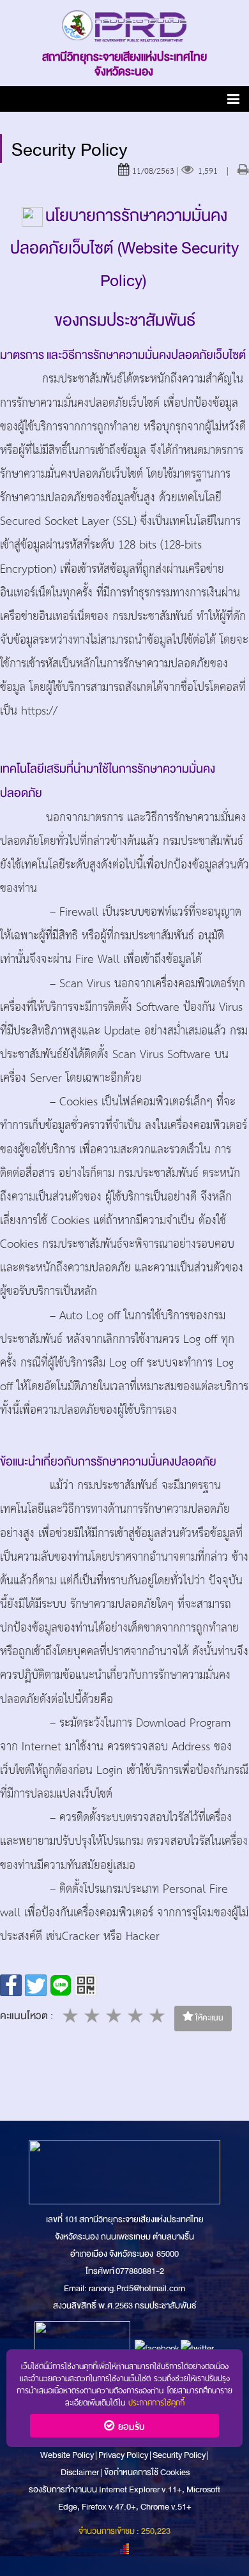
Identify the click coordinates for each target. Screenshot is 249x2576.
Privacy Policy (123, 2455)
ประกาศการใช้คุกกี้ (156, 2401)
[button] (233, 101)
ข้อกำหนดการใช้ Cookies (147, 2472)
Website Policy (68, 2455)
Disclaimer (80, 2472)
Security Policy (179, 2455)
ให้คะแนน (208, 2018)
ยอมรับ (129, 2425)
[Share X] (36, 1985)
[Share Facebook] (11, 1985)
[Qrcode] (86, 1985)
